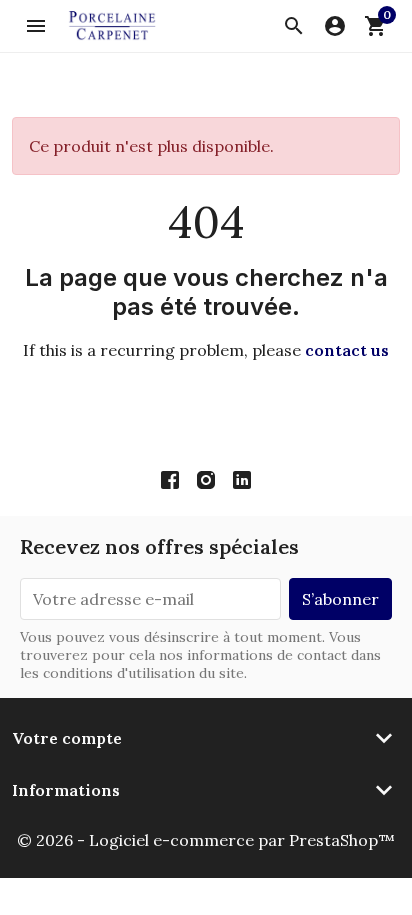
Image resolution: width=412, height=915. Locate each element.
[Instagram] (206, 479)
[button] (294, 26)
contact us (347, 350)
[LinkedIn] (242, 479)
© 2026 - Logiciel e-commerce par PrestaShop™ (206, 840)
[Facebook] (170, 479)
